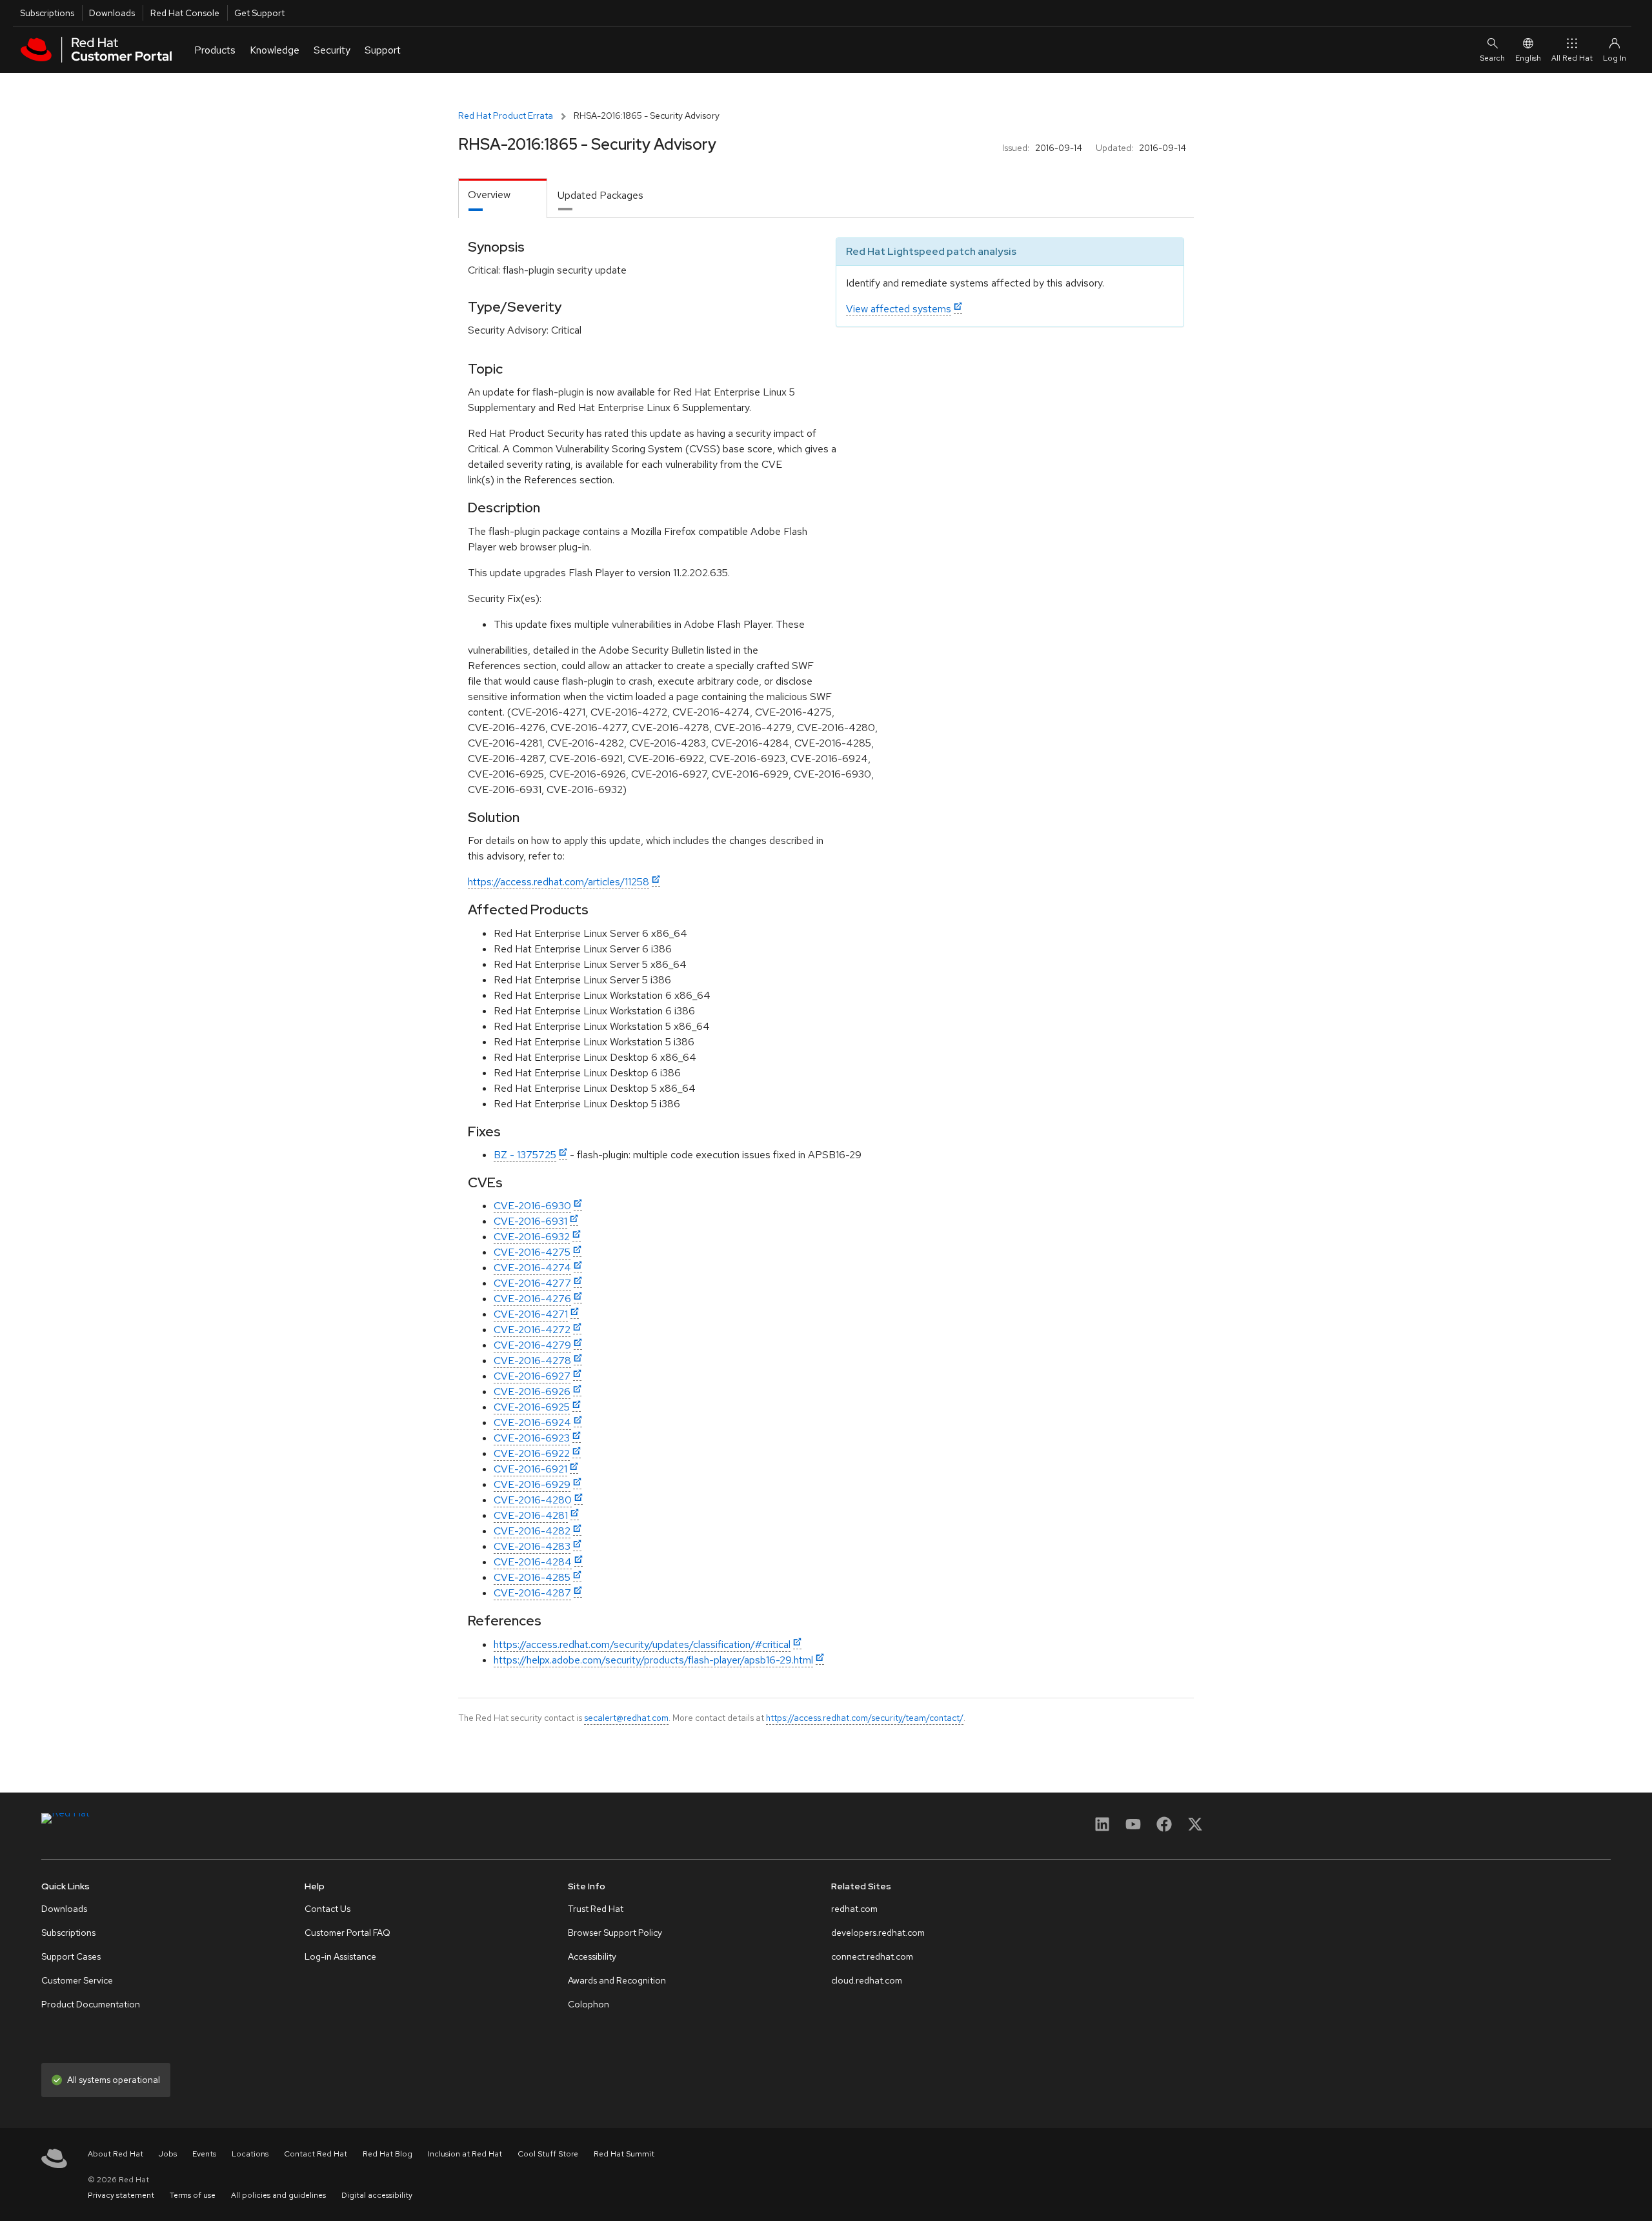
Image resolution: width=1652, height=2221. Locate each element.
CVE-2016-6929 (532, 1484)
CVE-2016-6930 (532, 1206)
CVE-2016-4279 (532, 1345)
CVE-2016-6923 (532, 1438)
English (1528, 58)
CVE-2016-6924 (532, 1422)
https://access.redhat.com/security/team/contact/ (865, 1718)
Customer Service (77, 1980)
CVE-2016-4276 (532, 1299)
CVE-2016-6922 (532, 1453)
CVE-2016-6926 (532, 1392)
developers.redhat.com (878, 1933)
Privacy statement (121, 2195)
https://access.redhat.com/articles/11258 (559, 882)
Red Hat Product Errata (506, 116)
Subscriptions (47, 13)
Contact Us (327, 1909)
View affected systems (899, 309)
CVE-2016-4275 (532, 1252)
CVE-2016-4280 (533, 1500)
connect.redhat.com (872, 1956)
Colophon (589, 2004)
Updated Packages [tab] (600, 195)
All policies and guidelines (278, 2195)
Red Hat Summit (624, 2154)
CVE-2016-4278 (532, 1361)
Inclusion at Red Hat (465, 2154)
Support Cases (71, 1956)
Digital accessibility (377, 2195)
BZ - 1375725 (525, 1155)
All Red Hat (1572, 58)
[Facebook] (1164, 1828)
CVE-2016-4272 (532, 1330)
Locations (250, 2154)
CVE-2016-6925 (532, 1407)
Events (204, 2154)
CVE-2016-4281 (531, 1515)
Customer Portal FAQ (348, 1933)
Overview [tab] (489, 195)
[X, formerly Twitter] (1195, 1828)
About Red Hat (116, 2154)
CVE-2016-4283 (532, 1546)
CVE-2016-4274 (532, 1268)
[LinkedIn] (1102, 1828)
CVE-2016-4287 (532, 1593)
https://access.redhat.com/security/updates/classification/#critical (642, 1644)
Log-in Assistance (340, 1956)
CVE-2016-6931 (530, 1221)
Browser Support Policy (615, 1933)
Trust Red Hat (596, 1909)
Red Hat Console (185, 13)
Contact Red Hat (316, 2154)
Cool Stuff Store (548, 2154)
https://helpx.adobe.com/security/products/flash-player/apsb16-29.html (653, 1660)
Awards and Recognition (617, 1980)
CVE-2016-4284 (533, 1562)
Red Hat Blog (388, 2154)
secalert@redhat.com (626, 1718)
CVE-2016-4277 (532, 1283)
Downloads (112, 13)
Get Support (259, 13)
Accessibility (592, 1956)
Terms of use (193, 2195)
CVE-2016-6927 (532, 1376)
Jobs (168, 2154)
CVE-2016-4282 (532, 1531)
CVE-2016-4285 (532, 1577)
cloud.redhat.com (867, 1980)
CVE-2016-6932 (532, 1237)
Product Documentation (91, 2004)
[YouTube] (1133, 1828)
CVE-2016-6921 (530, 1469)
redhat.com (854, 1909)
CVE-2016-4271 (531, 1314)
